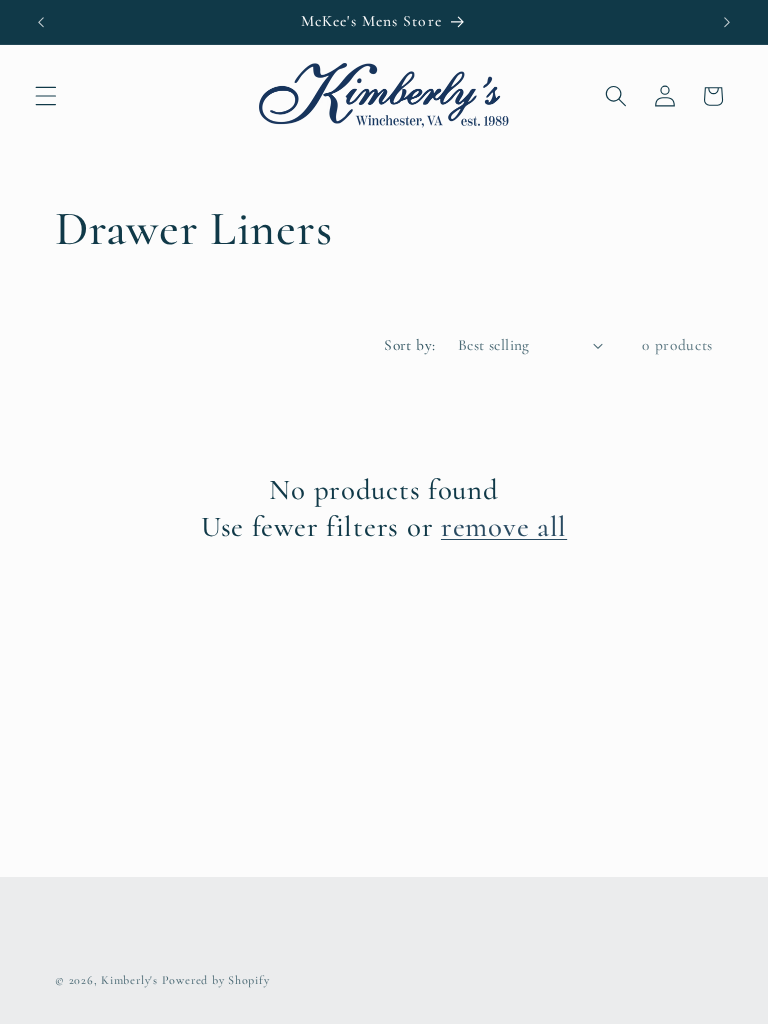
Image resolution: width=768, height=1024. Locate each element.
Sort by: (410, 345)
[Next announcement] (727, 22)
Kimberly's (129, 980)
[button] (46, 96)
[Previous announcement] (41, 22)
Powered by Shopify (216, 980)
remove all (504, 526)
